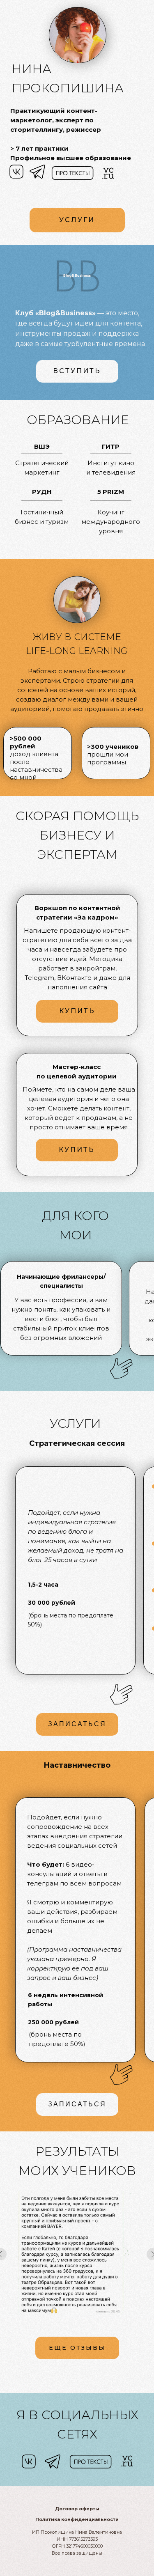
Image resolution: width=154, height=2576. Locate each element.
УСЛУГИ (77, 220)
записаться (77, 1724)
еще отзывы (77, 2348)
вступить (77, 371)
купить (77, 1150)
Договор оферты (77, 2509)
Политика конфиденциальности (77, 2519)
